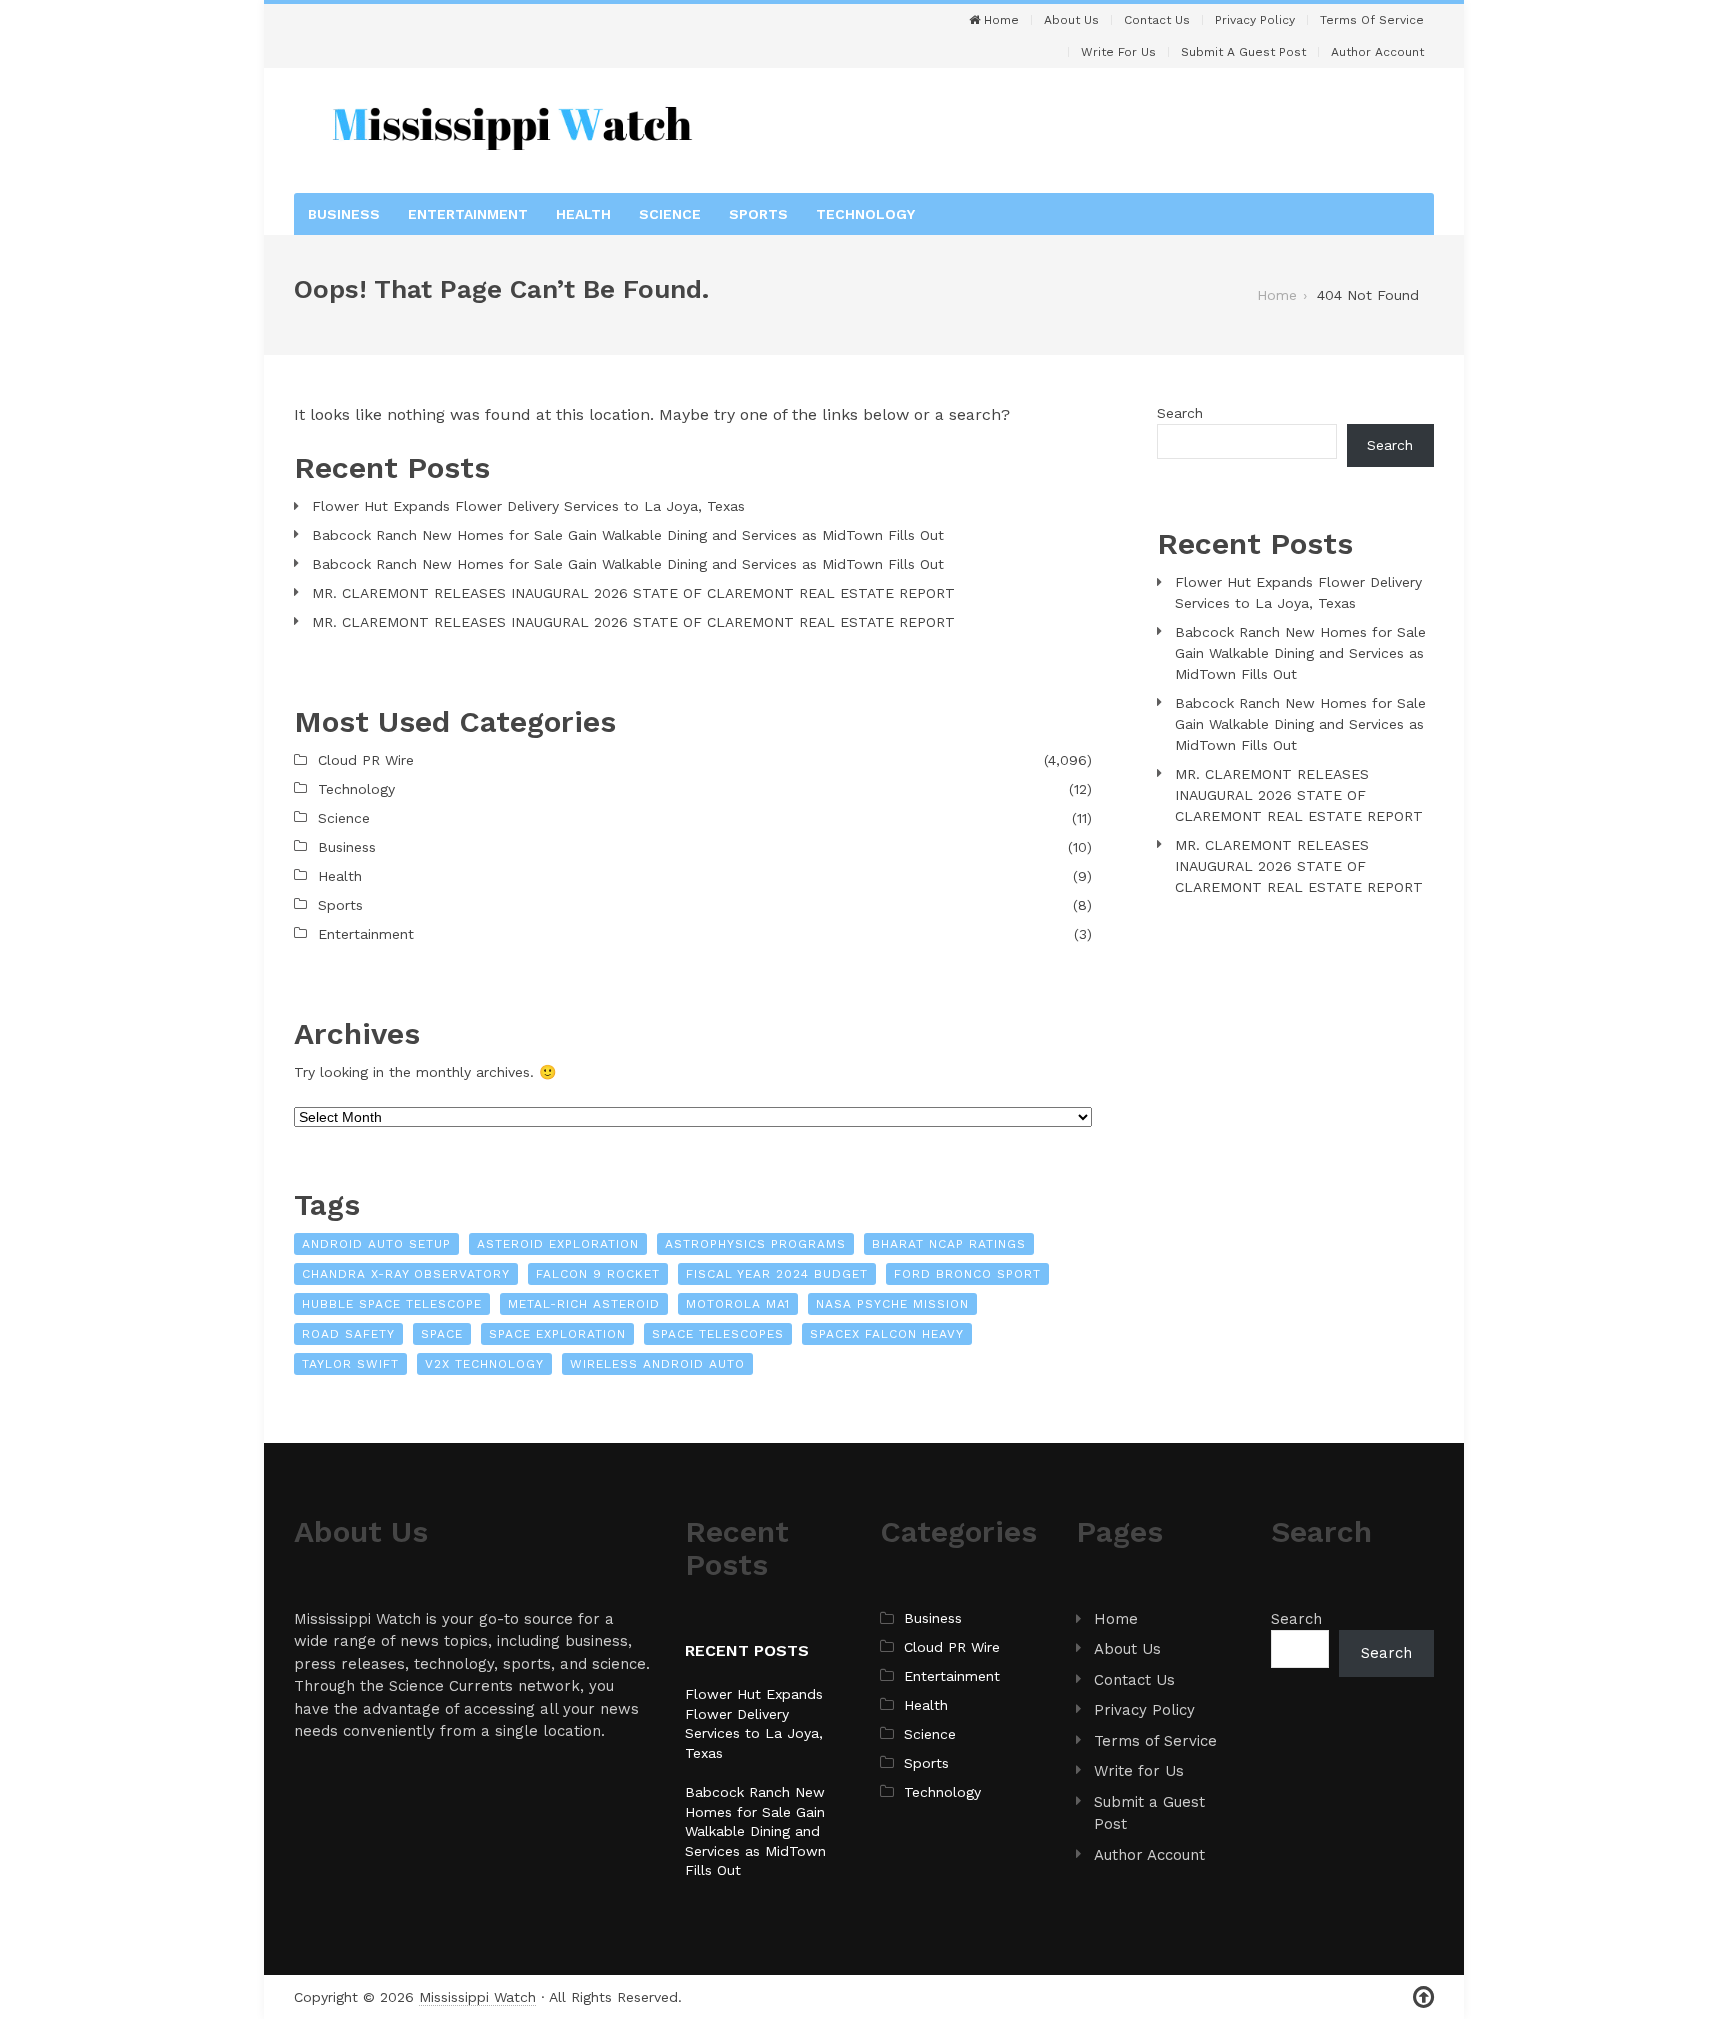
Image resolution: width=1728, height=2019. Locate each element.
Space (442, 1334)
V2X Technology (484, 1364)
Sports (758, 214)
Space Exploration (557, 1334)
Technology (865, 214)
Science (670, 214)
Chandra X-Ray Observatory (406, 1274)
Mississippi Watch (477, 1997)
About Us (1071, 20)
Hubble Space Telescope (392, 1304)
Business (344, 214)
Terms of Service (1372, 20)
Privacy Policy (1255, 20)
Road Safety (348, 1334)
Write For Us (1118, 52)
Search (1180, 413)
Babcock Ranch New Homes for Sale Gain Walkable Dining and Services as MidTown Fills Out (628, 535)
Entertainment (468, 214)
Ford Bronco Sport (967, 1274)
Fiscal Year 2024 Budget (777, 1274)
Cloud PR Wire (366, 760)
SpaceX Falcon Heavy (887, 1334)
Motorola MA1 (738, 1304)
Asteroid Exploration (558, 1244)
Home (999, 20)
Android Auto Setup (376, 1244)
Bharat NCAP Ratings (949, 1244)
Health (583, 214)
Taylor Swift (350, 1364)
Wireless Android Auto (657, 1364)
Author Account (1377, 52)
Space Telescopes (718, 1334)
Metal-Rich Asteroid (584, 1304)
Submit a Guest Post (1243, 52)
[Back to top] (1423, 1997)
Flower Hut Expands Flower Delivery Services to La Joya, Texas (528, 506)
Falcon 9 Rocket (598, 1274)
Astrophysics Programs (755, 1244)
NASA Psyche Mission (892, 1304)
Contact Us (1157, 20)
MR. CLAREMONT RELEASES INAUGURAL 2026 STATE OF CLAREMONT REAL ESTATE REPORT (633, 593)
